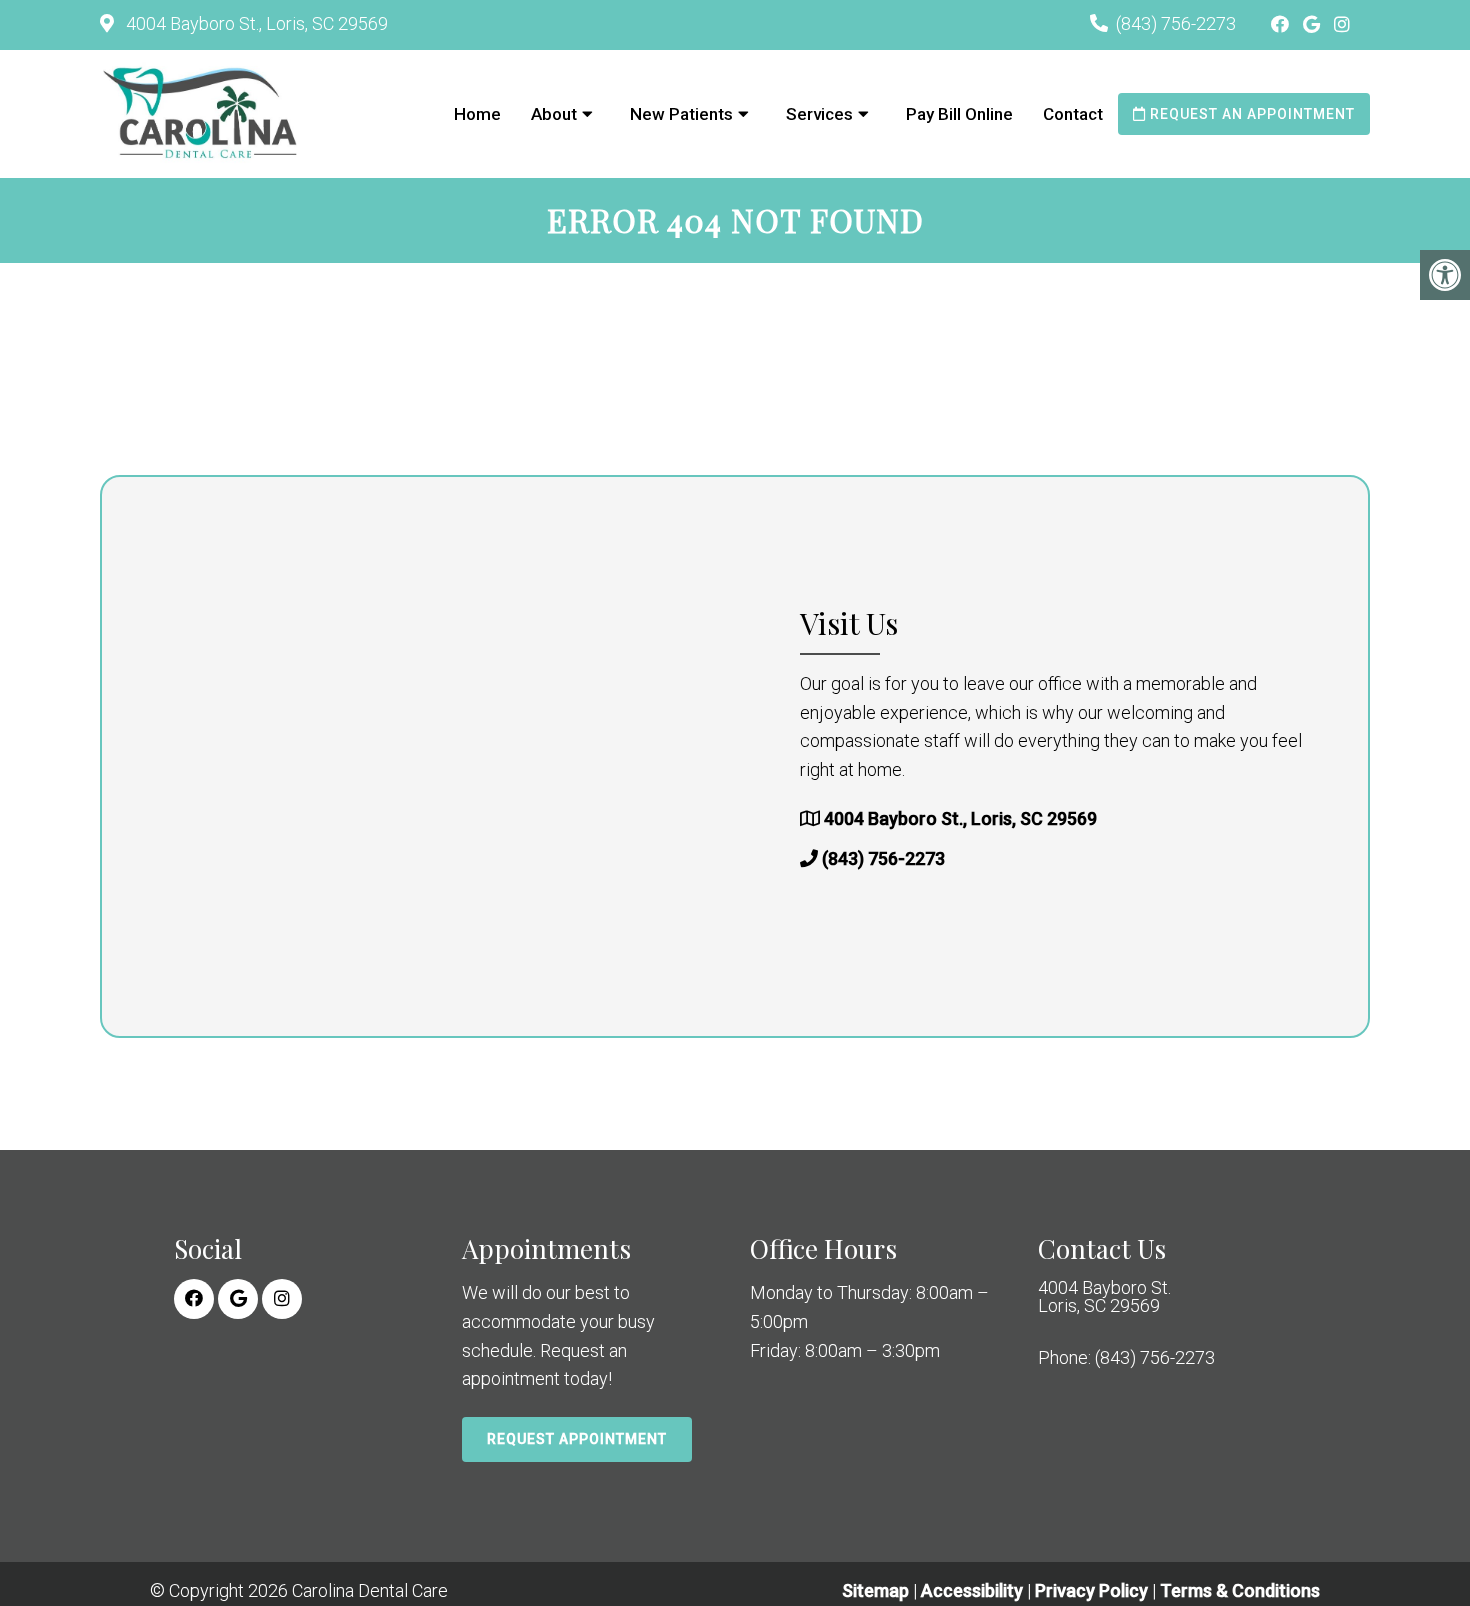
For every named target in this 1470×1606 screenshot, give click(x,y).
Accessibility (972, 1590)
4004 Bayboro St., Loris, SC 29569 (255, 23)
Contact (1073, 114)
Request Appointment (577, 1439)
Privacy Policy (1093, 1590)
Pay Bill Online (959, 114)
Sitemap (875, 1590)
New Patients (681, 114)
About (554, 114)
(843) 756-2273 (1176, 23)
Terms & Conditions (1240, 1590)
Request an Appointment (1250, 114)
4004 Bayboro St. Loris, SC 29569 (1104, 1297)
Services (819, 114)
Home (477, 114)
